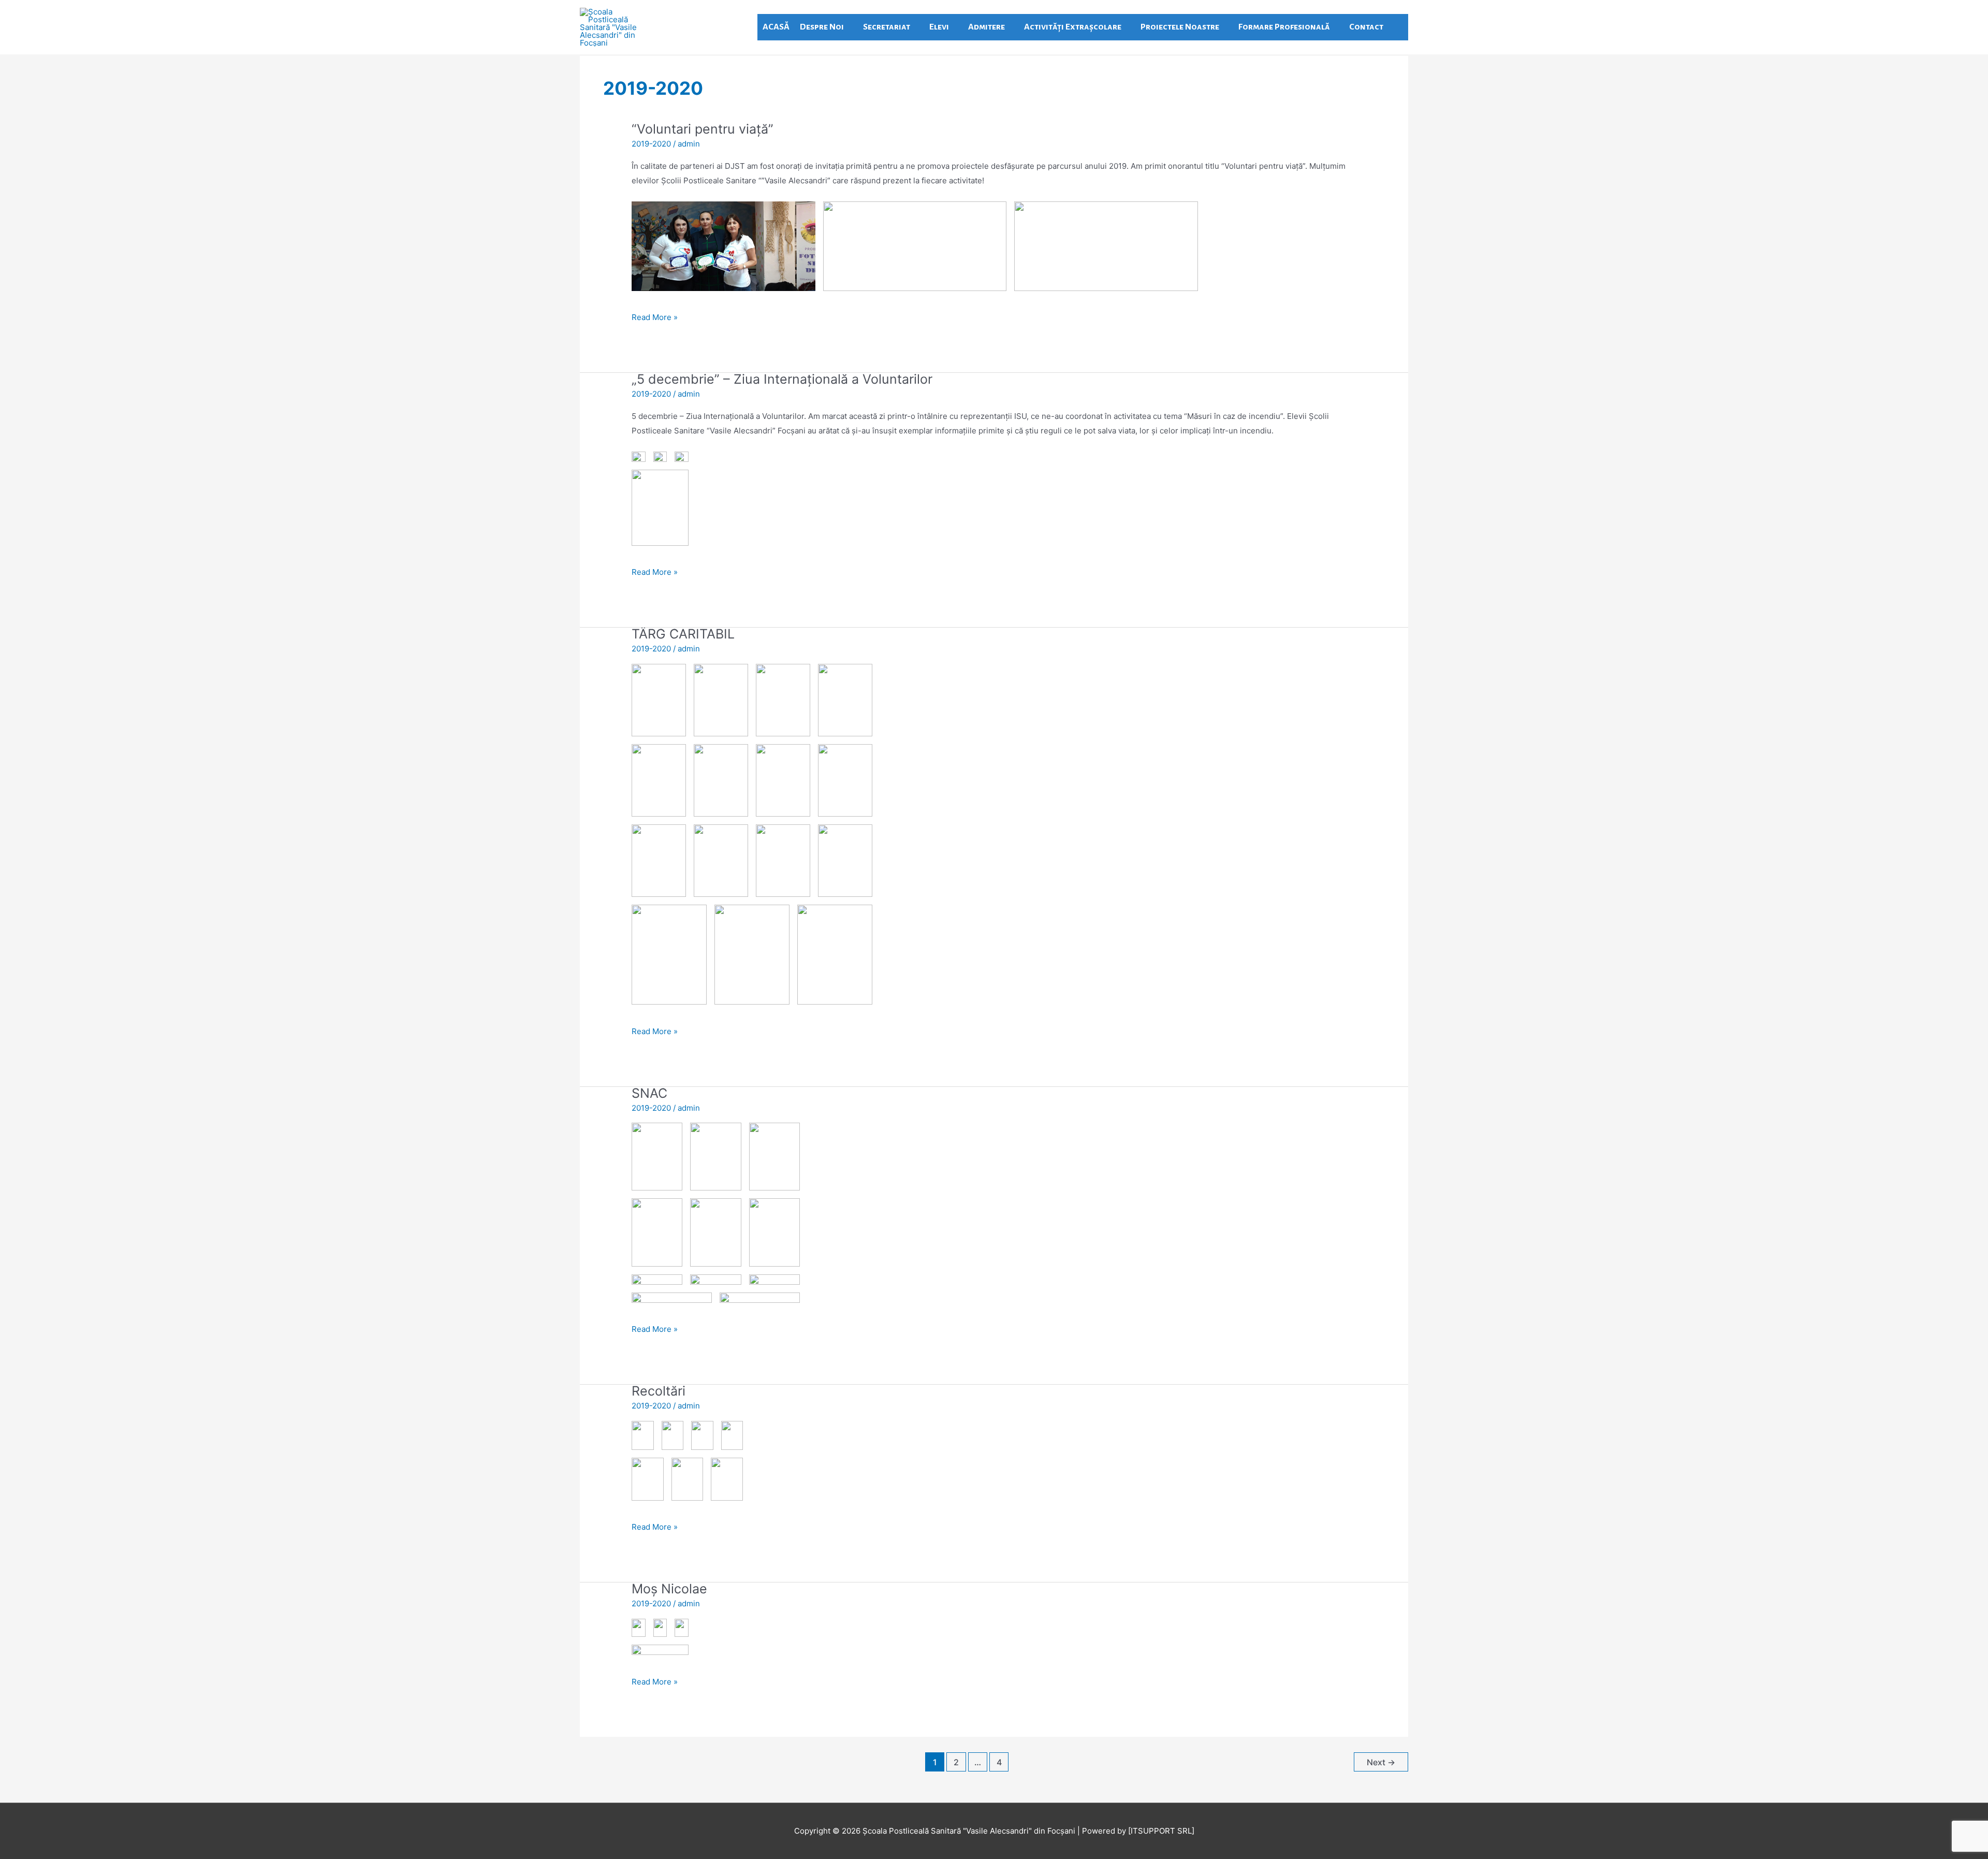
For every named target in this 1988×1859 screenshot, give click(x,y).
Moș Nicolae (669, 1589)
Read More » (655, 316)
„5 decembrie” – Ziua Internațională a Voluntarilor (782, 379)
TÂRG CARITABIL (683, 634)
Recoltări (659, 1391)
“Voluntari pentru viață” (703, 129)
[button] (1398, 27)
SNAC (649, 1093)
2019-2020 (651, 144)
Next (1381, 1762)
